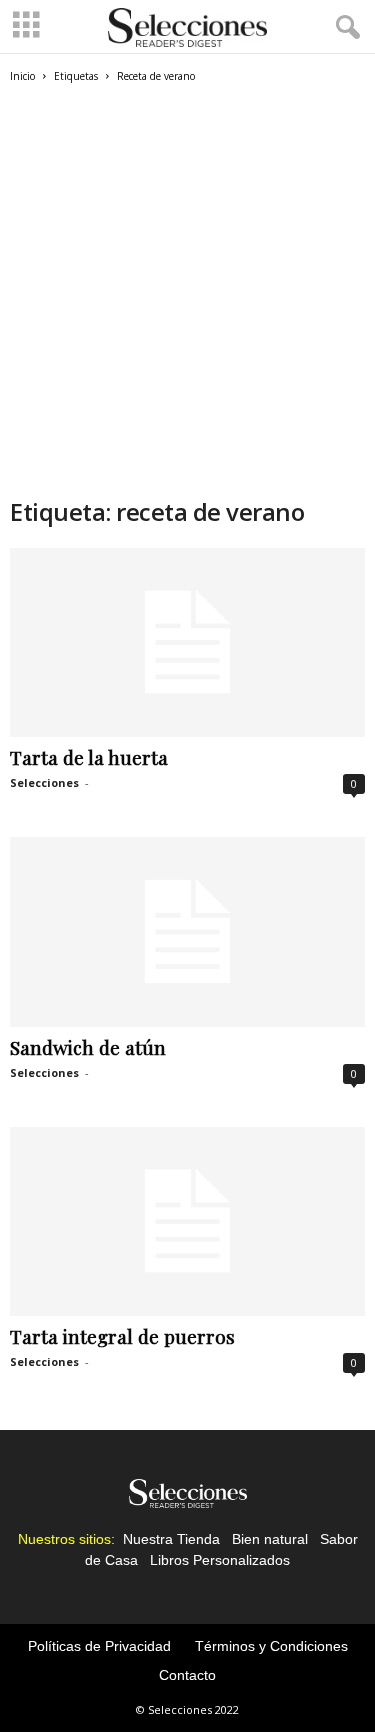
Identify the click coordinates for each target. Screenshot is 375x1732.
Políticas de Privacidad (99, 1646)
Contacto (187, 1675)
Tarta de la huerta (89, 757)
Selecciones (44, 782)
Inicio (22, 76)
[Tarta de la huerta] (187, 642)
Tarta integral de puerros (122, 1336)
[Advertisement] (187, 298)
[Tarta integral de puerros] (187, 1221)
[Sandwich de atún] (187, 931)
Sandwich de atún (88, 1047)
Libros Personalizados (220, 1560)
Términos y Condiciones (271, 1646)
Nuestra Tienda (171, 1539)
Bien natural (270, 1539)
